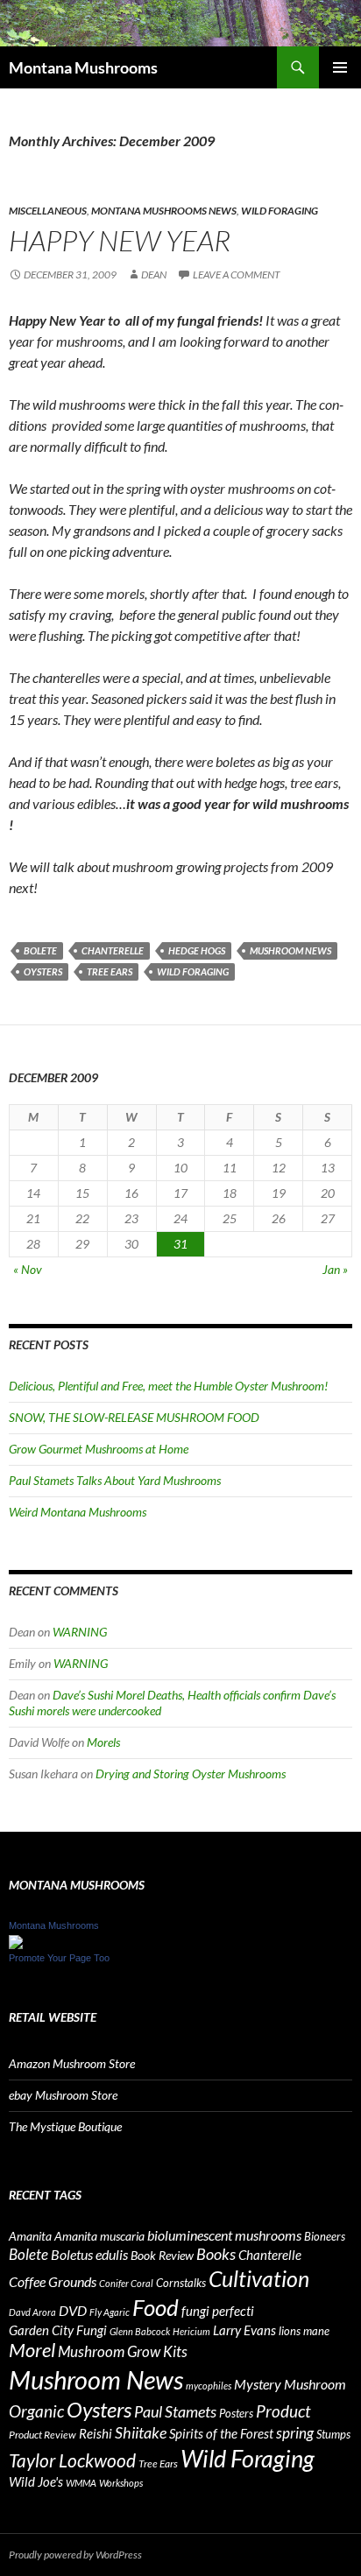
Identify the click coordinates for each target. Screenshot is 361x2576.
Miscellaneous (48, 211)
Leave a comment (237, 274)
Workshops (121, 2483)
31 (180, 1244)
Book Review (162, 2255)
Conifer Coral (126, 2283)
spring (295, 2433)
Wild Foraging (280, 211)
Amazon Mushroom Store (72, 2063)
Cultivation (259, 2278)
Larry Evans (244, 2330)
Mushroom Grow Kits (123, 2351)
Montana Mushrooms (83, 67)
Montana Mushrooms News (164, 211)
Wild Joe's (36, 2481)
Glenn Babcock (140, 2331)
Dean (154, 274)
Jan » (335, 1269)
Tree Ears (110, 971)
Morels (103, 1742)
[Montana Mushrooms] (16, 1940)
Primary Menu (340, 67)
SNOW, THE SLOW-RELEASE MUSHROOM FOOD (134, 1417)
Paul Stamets (175, 2411)
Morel (32, 2350)
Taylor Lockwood (72, 2460)
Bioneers (325, 2236)
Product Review (42, 2435)
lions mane (304, 2331)
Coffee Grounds (53, 2281)
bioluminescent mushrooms (224, 2235)
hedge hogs (197, 950)
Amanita (30, 2236)
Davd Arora (32, 2312)
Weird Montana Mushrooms (78, 1512)
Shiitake (141, 2432)
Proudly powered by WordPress (75, 2555)
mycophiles (209, 2386)
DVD (73, 2310)
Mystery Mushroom (290, 2384)
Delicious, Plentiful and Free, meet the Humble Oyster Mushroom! (168, 1386)
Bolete (40, 950)
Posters (236, 2413)
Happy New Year (120, 240)
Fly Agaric (110, 2312)
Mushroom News (290, 950)
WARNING (80, 1632)
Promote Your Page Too (59, 1958)
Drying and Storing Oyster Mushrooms (191, 1774)
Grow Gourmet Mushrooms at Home (99, 1449)
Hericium (191, 2331)
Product (283, 2411)
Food (156, 2307)
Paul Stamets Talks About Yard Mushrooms (115, 1480)
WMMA (81, 2483)
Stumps (333, 2434)
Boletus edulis (89, 2255)
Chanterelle (113, 950)
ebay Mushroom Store (63, 2095)
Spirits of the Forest (221, 2433)
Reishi (96, 2433)
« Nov (28, 1269)
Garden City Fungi (58, 2330)
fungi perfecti (218, 2311)
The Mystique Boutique (65, 2126)
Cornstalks (181, 2283)
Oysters (43, 971)
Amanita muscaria (99, 2236)
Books (216, 2254)
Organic (36, 2411)
